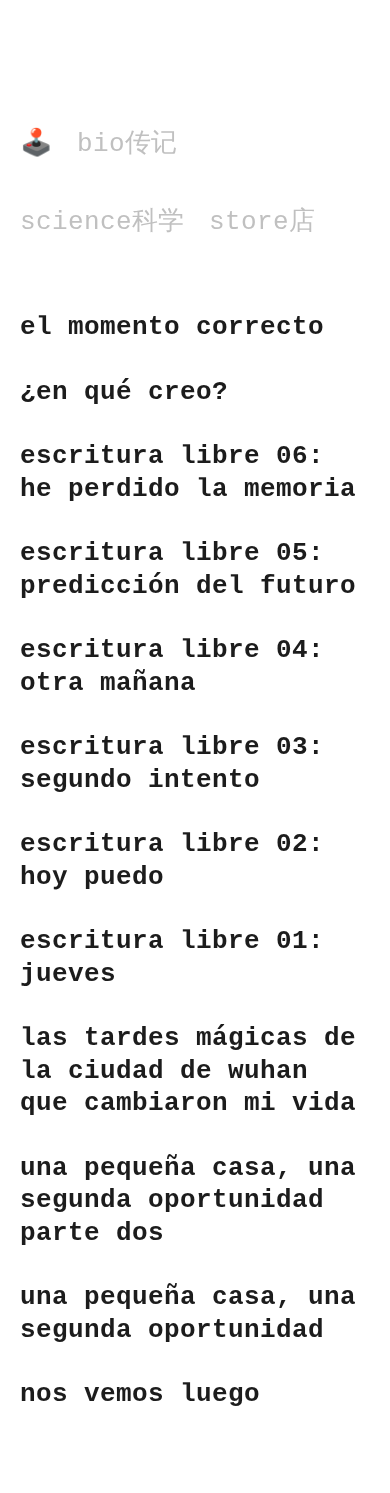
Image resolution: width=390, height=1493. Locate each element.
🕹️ (36, 144)
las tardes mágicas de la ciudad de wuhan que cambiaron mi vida (188, 1070)
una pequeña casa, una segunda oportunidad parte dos (188, 1200)
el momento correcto (172, 327)
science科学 (102, 222)
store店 (262, 222)
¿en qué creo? (124, 392)
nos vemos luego (140, 1394)
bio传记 (127, 144)
